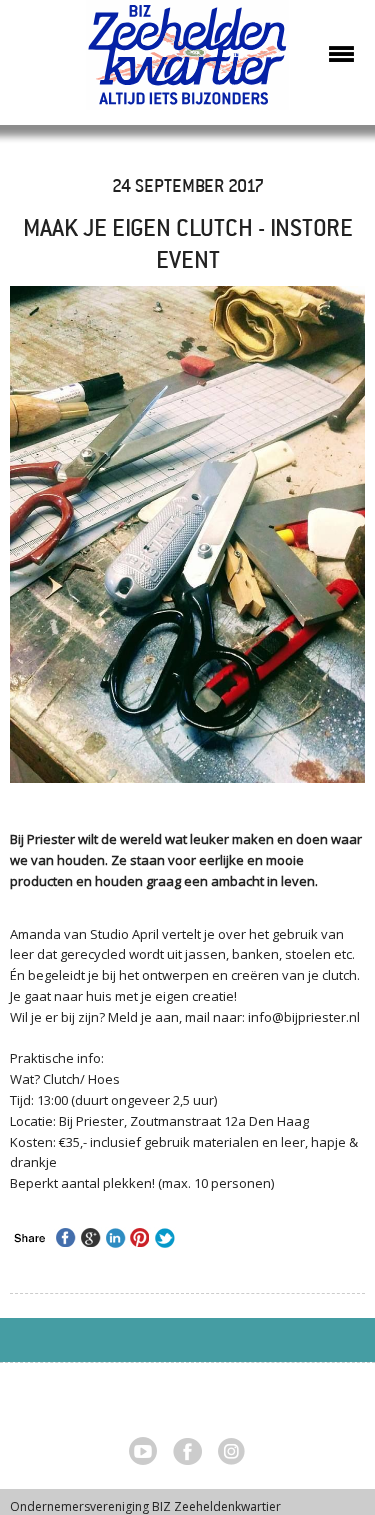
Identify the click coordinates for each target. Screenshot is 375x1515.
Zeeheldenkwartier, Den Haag (187, 62)
